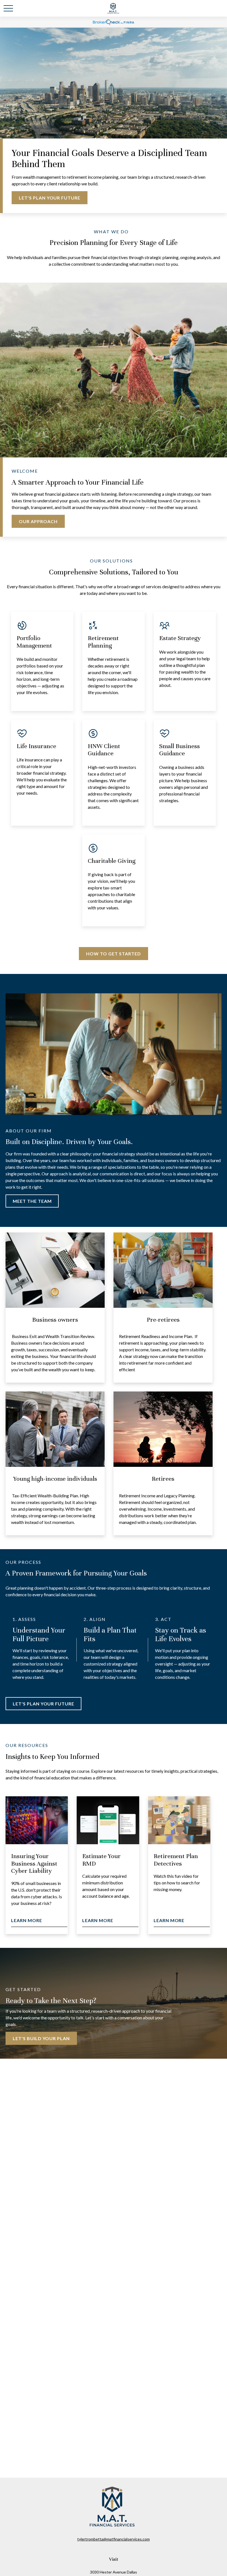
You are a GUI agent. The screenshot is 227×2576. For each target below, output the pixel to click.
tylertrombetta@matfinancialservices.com (114, 2539)
